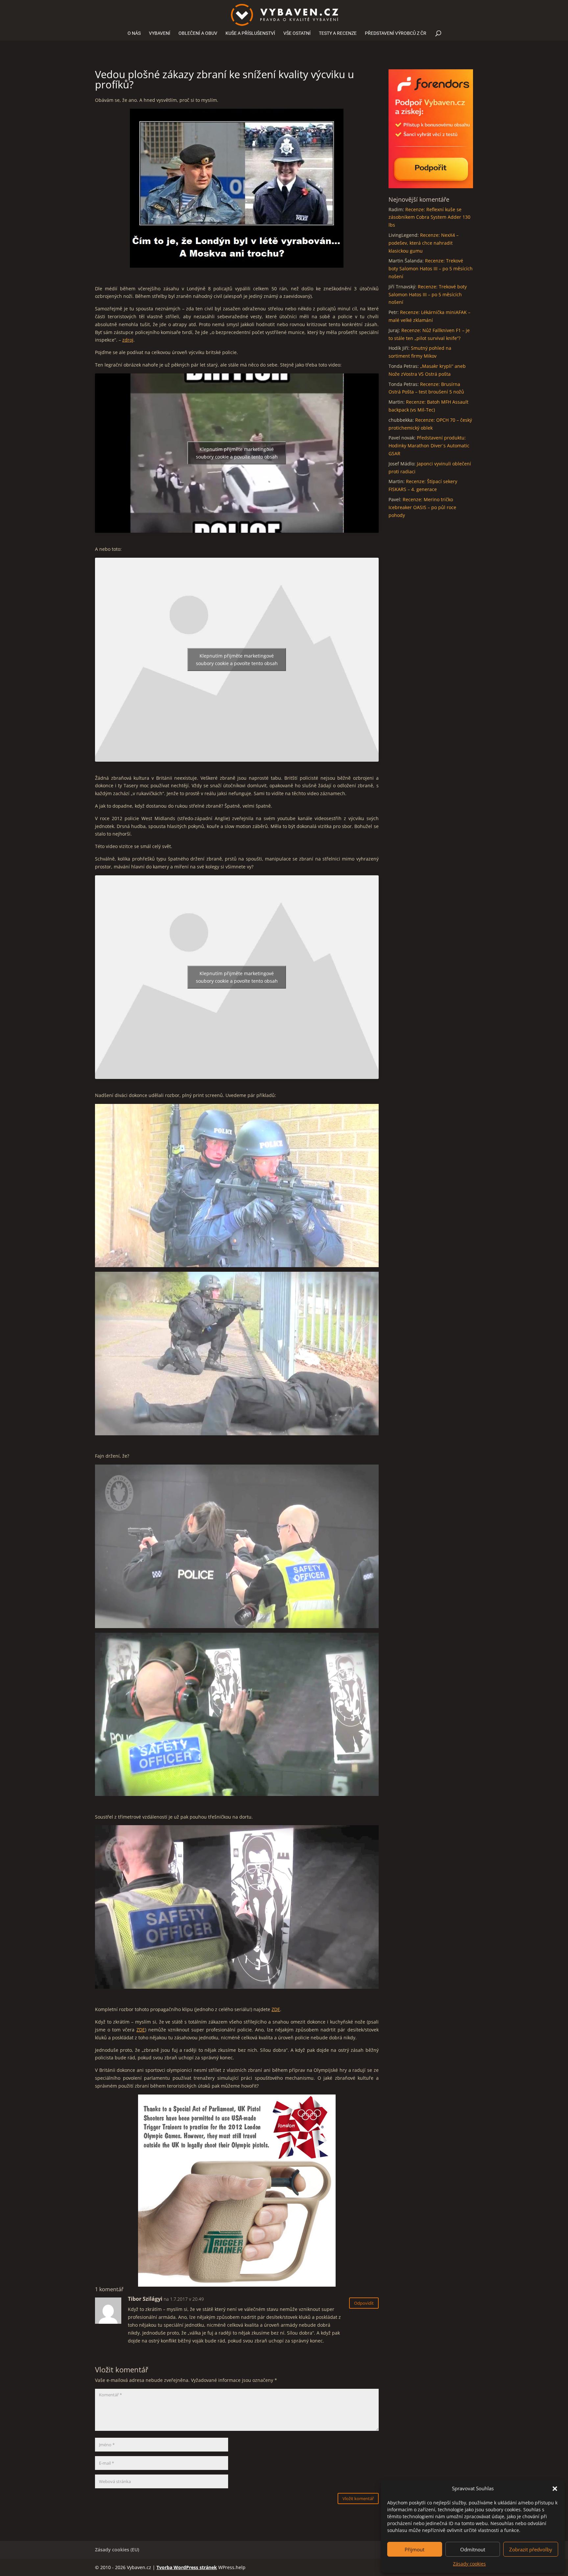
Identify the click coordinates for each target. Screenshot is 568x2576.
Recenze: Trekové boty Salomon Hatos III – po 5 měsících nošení (431, 269)
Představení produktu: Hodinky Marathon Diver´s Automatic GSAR (429, 446)
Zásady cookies (469, 2564)
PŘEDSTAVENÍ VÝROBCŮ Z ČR (396, 33)
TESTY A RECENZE (338, 33)
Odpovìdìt (364, 2303)
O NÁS (134, 33)
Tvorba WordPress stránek (187, 2567)
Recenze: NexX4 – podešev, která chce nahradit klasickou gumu (424, 243)
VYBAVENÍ (160, 33)
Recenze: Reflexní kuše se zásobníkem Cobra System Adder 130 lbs (429, 217)
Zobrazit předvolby (531, 2549)
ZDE (276, 2009)
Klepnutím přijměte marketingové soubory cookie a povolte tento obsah (237, 453)
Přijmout (414, 2549)
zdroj (128, 340)
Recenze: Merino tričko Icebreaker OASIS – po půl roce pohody (422, 507)
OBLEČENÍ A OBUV (198, 33)
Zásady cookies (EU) (117, 2550)
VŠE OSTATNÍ (297, 33)
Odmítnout (473, 2549)
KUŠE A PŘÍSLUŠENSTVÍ (250, 33)
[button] (555, 2489)
